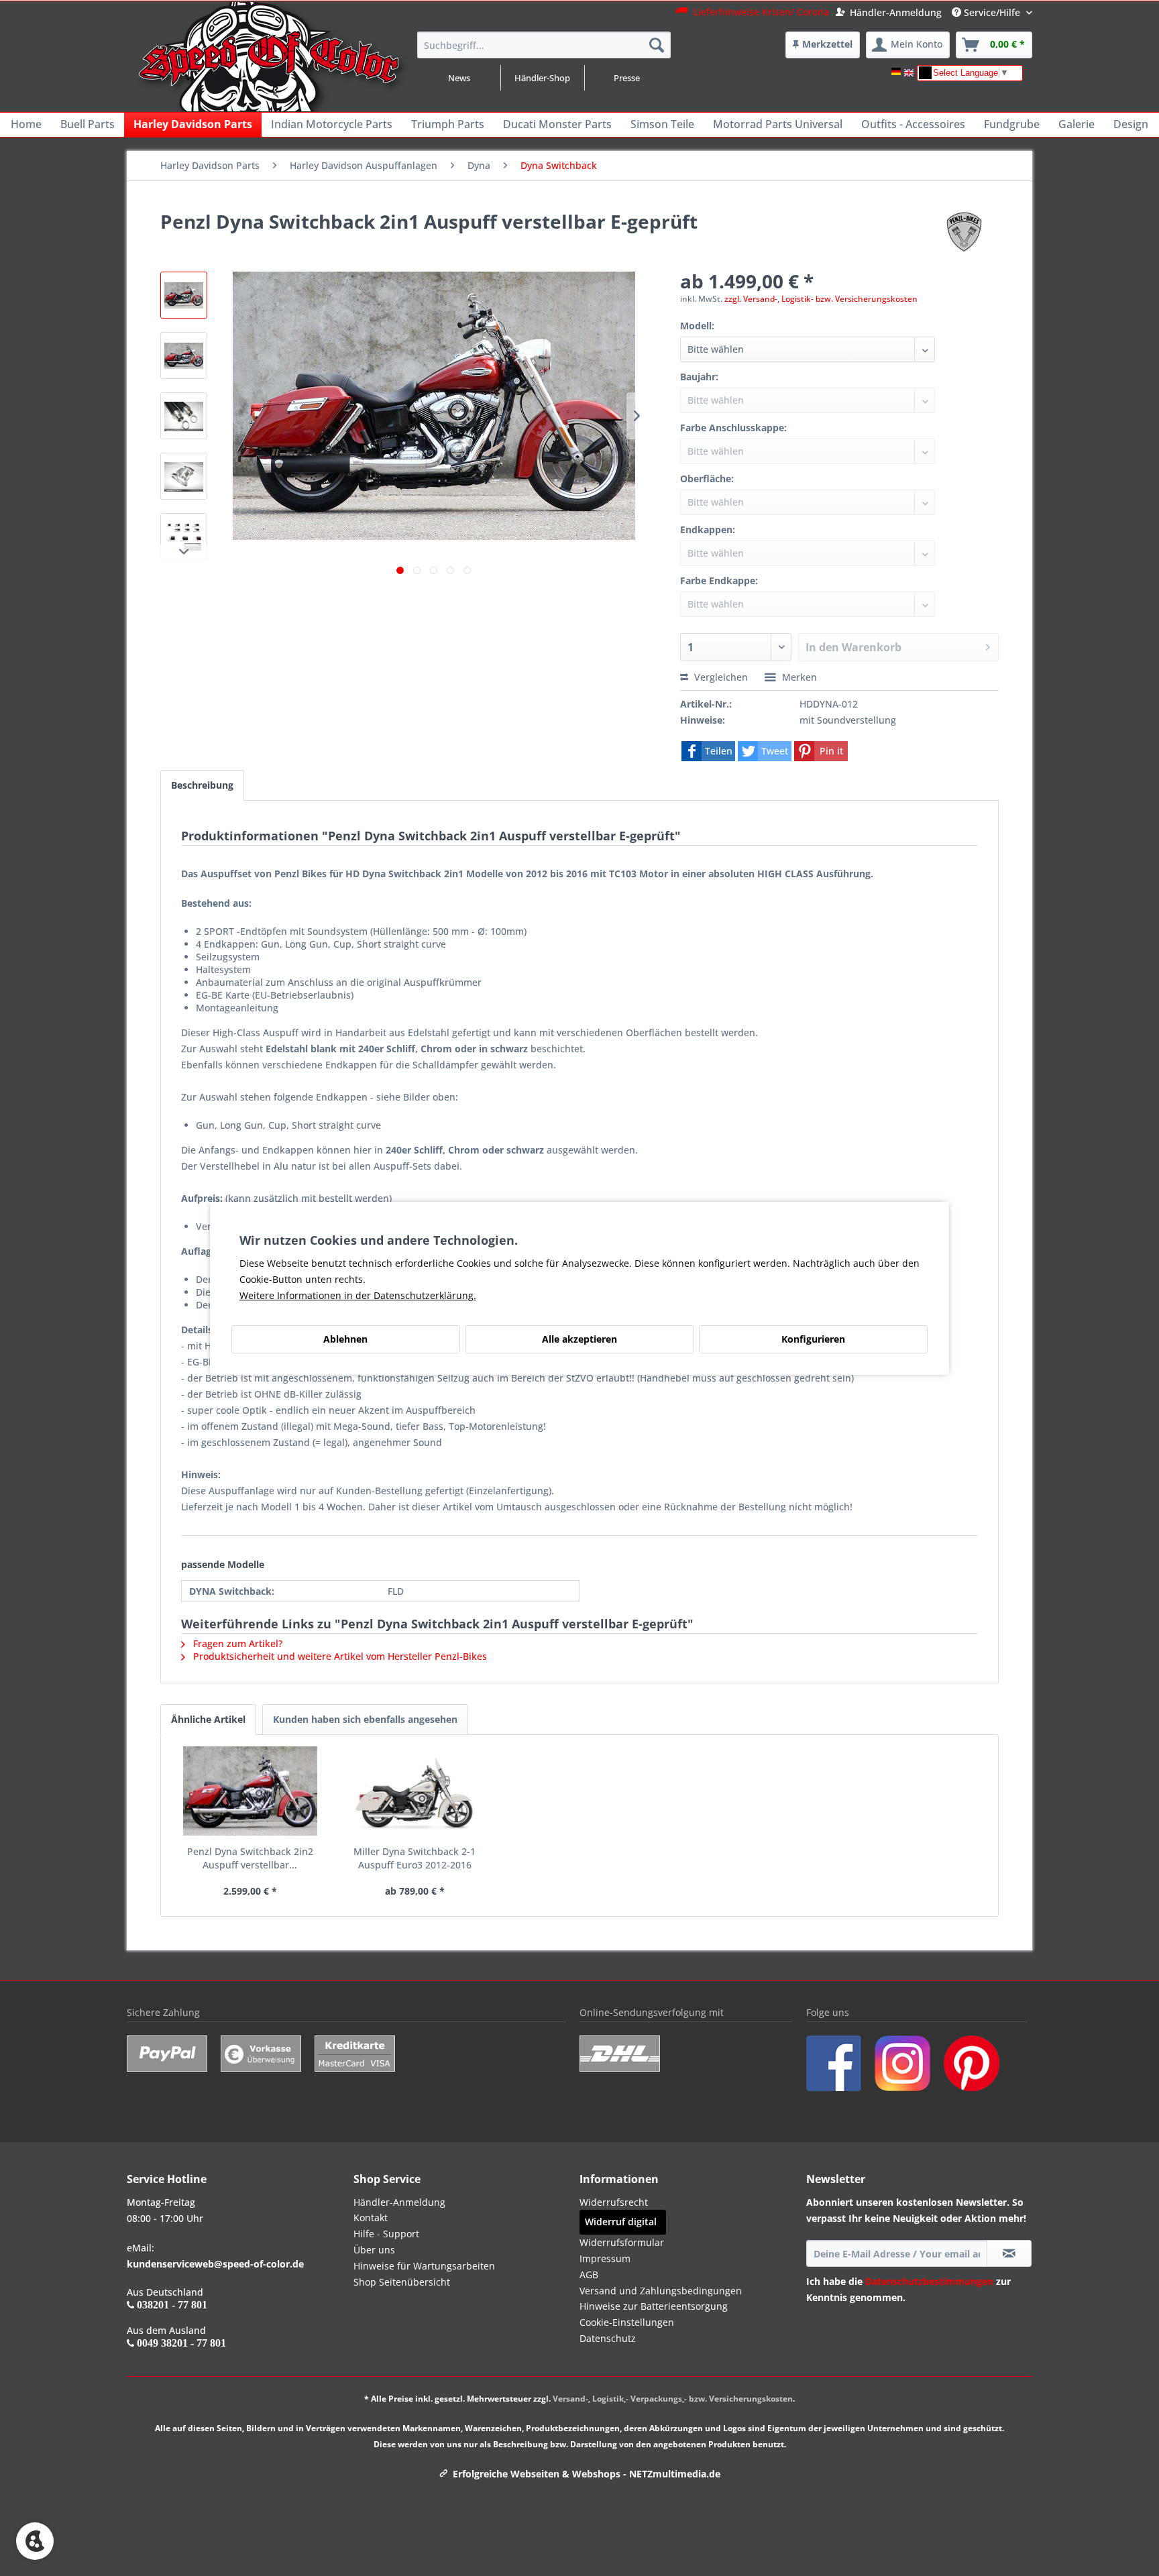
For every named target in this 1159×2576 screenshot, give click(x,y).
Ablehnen (345, 1339)
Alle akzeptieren (579, 1339)
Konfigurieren (813, 1339)
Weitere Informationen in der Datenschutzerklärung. (358, 1295)
